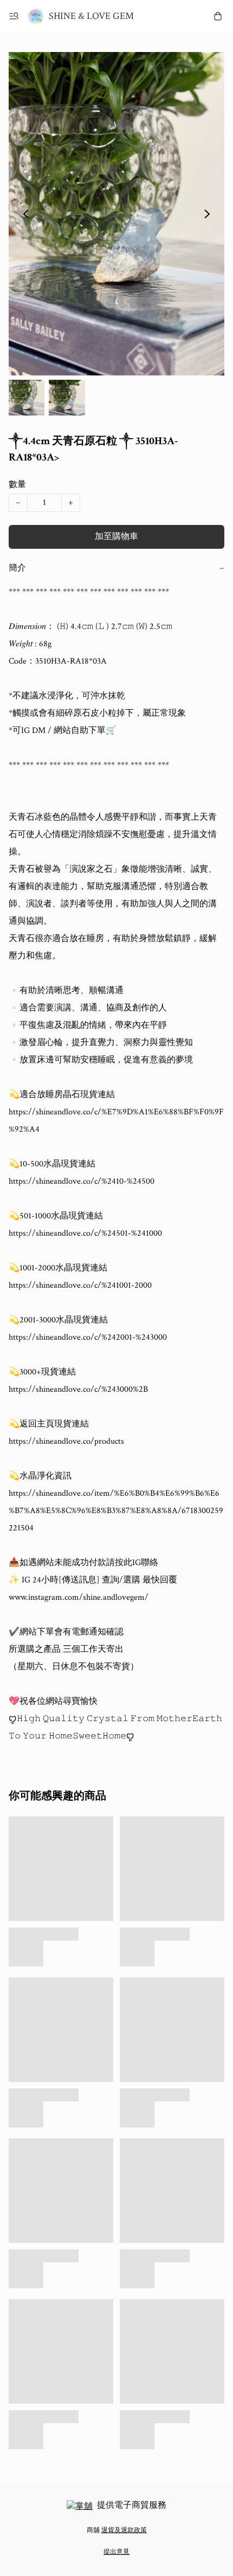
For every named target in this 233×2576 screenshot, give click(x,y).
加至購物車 (116, 537)
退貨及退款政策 (124, 2530)
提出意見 (116, 2552)
